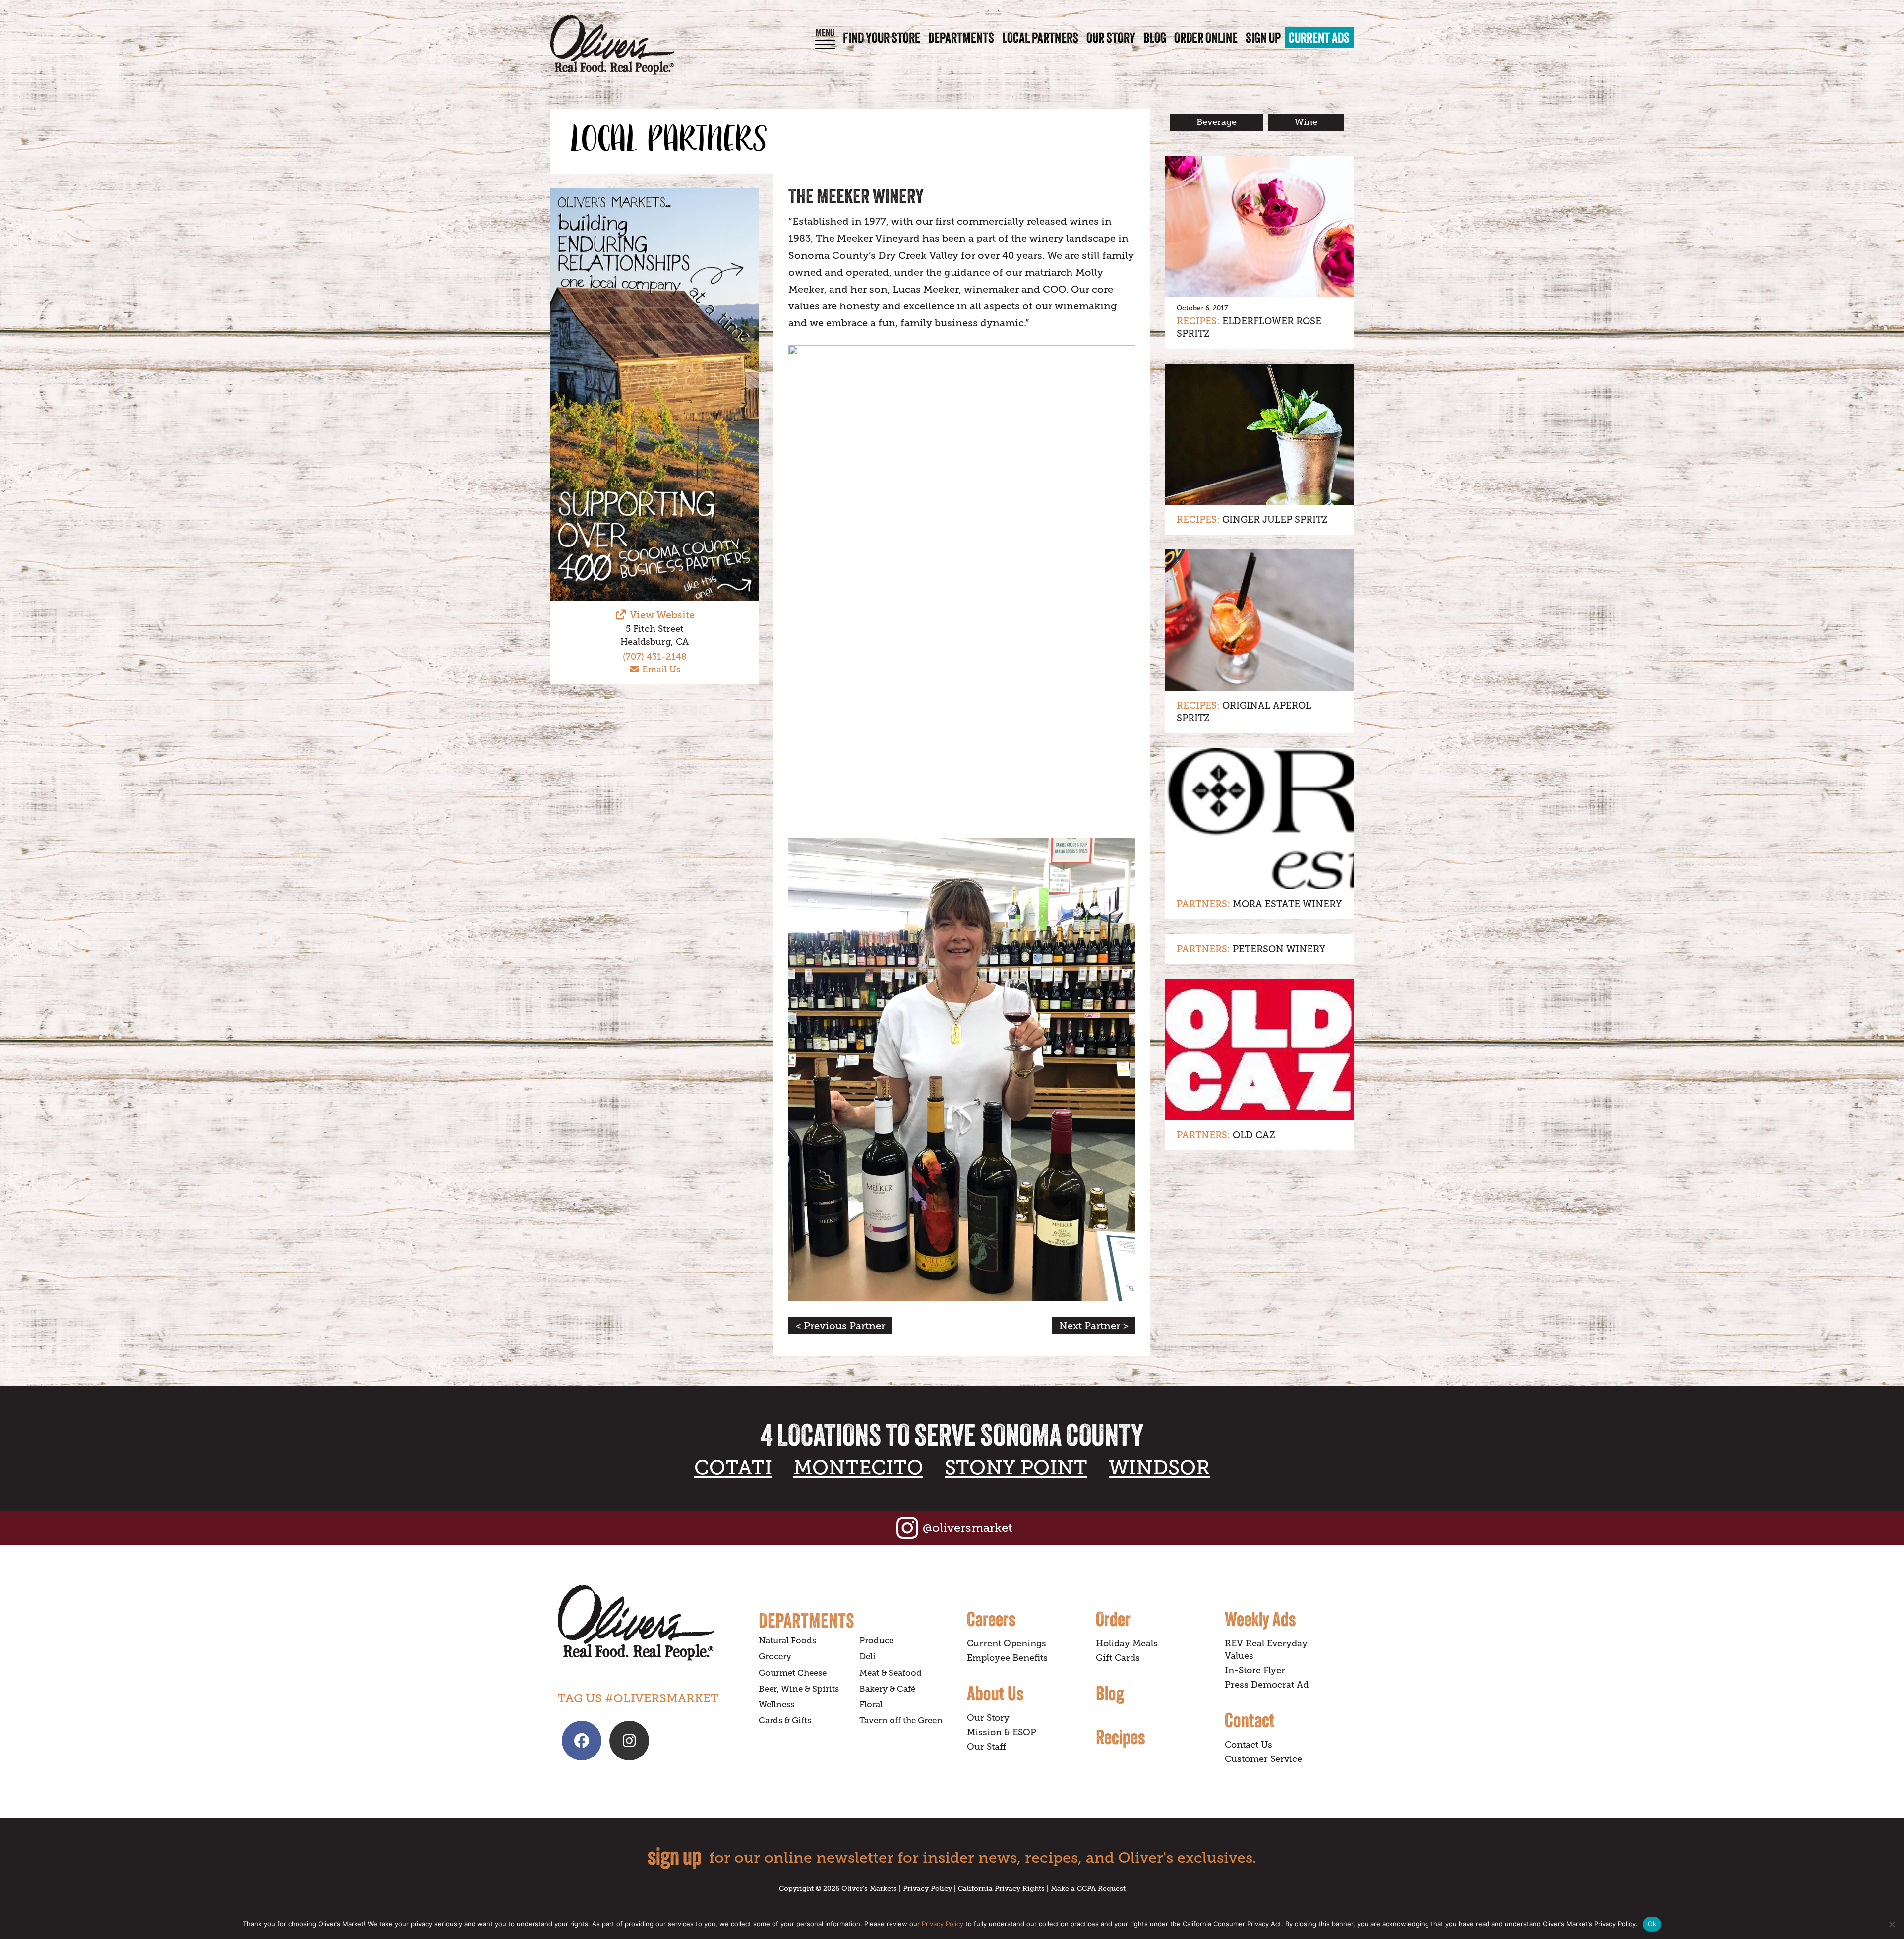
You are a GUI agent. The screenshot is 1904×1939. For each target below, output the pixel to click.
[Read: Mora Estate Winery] (1259, 818)
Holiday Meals (1127, 1643)
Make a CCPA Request (1088, 1888)
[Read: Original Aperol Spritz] (1259, 620)
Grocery (775, 1657)
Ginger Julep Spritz (1275, 519)
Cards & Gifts (785, 1721)
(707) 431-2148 (655, 657)
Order (1113, 1619)
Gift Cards (1118, 1658)
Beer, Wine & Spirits (799, 1689)
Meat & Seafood (891, 1673)
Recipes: (1198, 321)
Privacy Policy (927, 1888)
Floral (871, 1705)
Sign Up (1263, 38)
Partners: (1203, 904)
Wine (1306, 122)
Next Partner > (1094, 1326)
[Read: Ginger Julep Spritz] (1259, 434)
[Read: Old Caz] (1259, 1050)
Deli (867, 1657)
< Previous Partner (840, 1326)
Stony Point (1016, 1468)
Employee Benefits (1007, 1658)
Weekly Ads (1260, 1619)
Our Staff (986, 1747)
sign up (675, 1856)
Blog (1155, 38)
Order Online (1206, 38)
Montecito (858, 1468)
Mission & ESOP (1002, 1732)
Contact (1250, 1720)
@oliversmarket (968, 1528)
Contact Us (1249, 1745)
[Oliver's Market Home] (651, 1623)
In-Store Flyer (1255, 1670)
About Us (995, 1693)
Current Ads (1319, 38)
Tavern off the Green (901, 1721)
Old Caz (1254, 1135)
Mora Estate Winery (1287, 904)
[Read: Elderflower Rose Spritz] (1259, 226)
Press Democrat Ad (1267, 1685)
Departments (961, 38)
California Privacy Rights (1001, 1888)
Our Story (1111, 38)
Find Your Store (882, 38)
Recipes (1120, 1737)
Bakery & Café (887, 1689)
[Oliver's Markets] (612, 45)
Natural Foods (787, 1641)
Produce (876, 1641)
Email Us (660, 669)
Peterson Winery (1279, 949)
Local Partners (1040, 38)
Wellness (776, 1705)
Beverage (1217, 122)
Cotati (733, 1468)
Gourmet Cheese (793, 1673)
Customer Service (1263, 1759)
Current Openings (1007, 1643)
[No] (1892, 1924)
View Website (661, 615)
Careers (991, 1619)
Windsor (1159, 1468)
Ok (1652, 1924)
